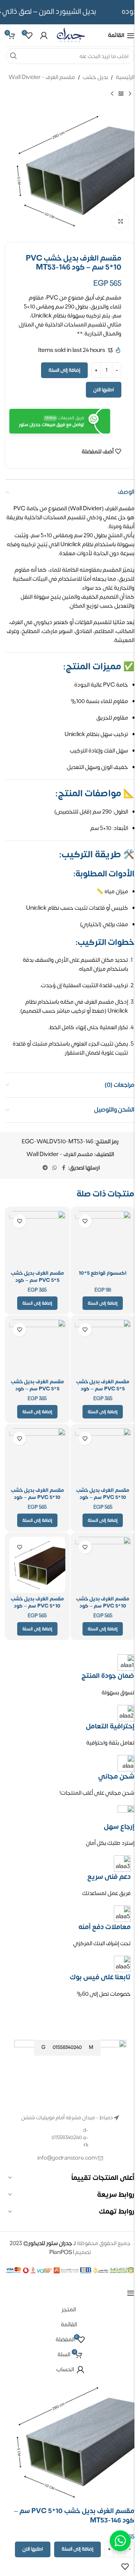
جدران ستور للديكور (50, 2243)
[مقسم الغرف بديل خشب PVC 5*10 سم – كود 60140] (103, 1565)
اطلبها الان (104, 390)
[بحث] (13, 56)
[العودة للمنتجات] (121, 94)
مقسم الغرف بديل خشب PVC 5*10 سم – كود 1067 (37, 1606)
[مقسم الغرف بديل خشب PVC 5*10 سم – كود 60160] (37, 1456)
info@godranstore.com (67, 2158)
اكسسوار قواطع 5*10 (103, 1273)
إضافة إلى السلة (64, 370)
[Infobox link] (70, 1977)
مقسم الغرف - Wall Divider (42, 77)
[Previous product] (130, 94)
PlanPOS (61, 2252)
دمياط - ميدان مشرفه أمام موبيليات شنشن (67, 2118)
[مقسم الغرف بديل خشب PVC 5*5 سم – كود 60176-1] (37, 1239)
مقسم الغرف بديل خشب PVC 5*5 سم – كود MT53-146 (37, 1389)
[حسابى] (44, 36)
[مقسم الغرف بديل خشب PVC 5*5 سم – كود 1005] (103, 1348)
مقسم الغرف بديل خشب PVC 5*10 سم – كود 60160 (37, 1497)
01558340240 (67, 2137)
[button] (103, 1303)
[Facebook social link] (63, 1168)
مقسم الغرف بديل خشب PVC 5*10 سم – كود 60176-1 (103, 1497)
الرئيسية (125, 77)
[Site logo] (71, 35)
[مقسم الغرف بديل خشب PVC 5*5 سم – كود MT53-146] (37, 1348)
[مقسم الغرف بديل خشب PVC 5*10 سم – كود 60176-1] (103, 1456)
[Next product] (112, 94)
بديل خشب (95, 77)
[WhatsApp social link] (55, 1168)
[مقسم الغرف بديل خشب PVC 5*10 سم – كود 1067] (37, 1565)
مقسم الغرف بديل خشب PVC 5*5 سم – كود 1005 (103, 1389)
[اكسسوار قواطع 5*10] (103, 1239)
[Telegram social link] (45, 1168)
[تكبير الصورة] (120, 221)
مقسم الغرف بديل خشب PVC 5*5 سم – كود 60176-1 (37, 1280)
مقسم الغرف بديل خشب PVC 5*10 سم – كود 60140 (103, 1606)
